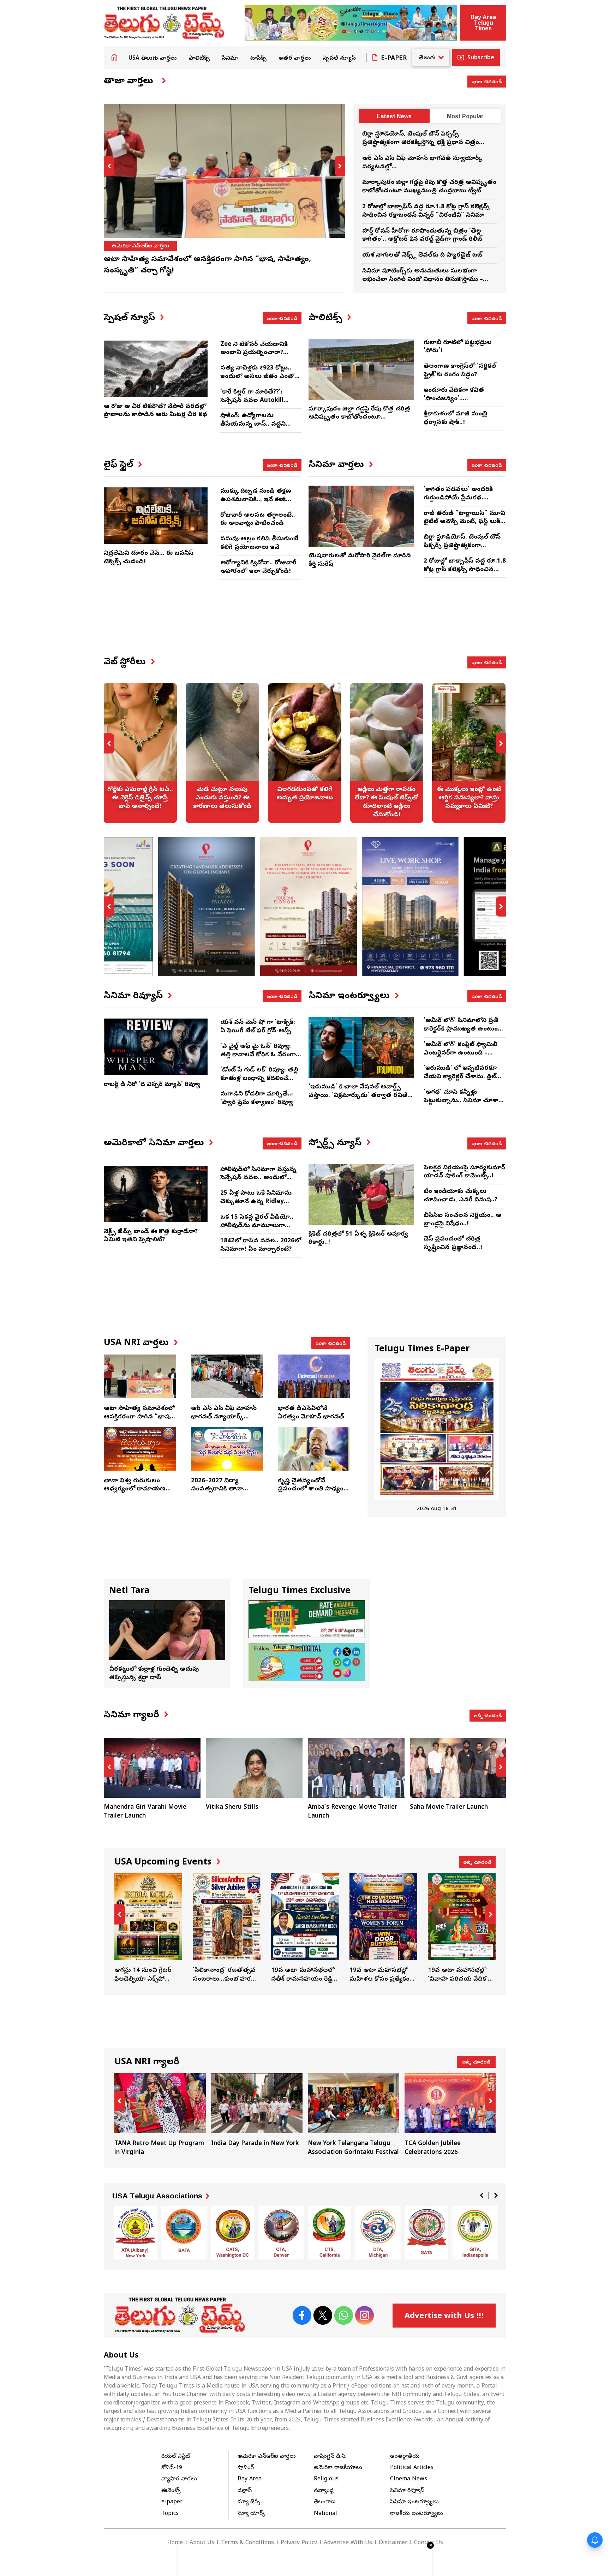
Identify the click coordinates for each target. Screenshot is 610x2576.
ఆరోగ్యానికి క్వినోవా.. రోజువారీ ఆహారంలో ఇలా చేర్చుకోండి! (258, 567)
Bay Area (250, 2479)
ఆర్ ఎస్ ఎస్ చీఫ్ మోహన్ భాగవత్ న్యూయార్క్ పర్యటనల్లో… (224, 1417)
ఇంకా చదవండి (487, 81)
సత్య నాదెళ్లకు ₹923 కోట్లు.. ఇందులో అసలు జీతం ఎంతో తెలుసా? (257, 377)
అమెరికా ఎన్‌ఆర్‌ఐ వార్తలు (267, 2457)
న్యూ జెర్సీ (249, 2502)
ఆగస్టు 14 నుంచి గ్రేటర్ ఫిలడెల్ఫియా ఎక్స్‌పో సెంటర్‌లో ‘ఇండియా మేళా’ (148, 1929)
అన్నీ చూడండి (488, 1715)
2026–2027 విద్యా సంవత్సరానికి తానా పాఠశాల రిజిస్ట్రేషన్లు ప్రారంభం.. (217, 1494)
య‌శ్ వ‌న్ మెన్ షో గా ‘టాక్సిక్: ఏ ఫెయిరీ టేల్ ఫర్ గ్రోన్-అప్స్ (258, 1027)
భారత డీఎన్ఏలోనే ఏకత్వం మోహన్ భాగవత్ (311, 1413)
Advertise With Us (348, 2543)
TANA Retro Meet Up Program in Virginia (160, 2115)
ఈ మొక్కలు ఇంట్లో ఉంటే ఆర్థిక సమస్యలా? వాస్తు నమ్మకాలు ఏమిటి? (469, 753)
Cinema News (409, 2479)
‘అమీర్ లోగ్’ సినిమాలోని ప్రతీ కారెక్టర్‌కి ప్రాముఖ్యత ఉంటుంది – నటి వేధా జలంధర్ (463, 1029)
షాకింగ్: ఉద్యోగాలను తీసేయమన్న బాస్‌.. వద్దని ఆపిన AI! (253, 424)
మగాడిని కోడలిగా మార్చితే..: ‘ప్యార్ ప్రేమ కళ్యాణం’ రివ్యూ (257, 1098)
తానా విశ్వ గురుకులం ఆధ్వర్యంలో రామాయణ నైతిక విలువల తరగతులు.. (139, 1490)
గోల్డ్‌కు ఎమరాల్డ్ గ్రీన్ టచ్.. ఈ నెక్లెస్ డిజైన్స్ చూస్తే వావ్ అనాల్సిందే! (140, 753)
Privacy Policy (299, 2543)
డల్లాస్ (245, 2491)
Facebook (302, 2315)
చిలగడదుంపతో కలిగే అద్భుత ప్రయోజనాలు (305, 753)
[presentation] (109, 166)
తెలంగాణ (325, 2502)
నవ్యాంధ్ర (324, 2491)
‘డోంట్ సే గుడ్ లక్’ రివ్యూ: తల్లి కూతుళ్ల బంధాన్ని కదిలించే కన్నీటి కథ (259, 1079)
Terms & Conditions (247, 2543)
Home (114, 57)
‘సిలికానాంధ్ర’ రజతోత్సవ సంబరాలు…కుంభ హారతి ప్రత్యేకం (227, 1929)
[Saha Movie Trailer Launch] (356, 1768)
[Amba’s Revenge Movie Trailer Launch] (254, 1768)
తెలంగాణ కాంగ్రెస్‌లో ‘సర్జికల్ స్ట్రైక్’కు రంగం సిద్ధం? (460, 371)
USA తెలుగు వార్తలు (153, 59)
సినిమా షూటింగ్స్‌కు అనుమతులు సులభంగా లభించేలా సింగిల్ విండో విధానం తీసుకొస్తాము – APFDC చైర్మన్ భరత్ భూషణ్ (423, 280)
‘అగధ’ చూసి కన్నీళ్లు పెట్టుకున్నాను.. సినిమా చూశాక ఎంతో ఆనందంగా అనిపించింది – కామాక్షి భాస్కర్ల (463, 1105)
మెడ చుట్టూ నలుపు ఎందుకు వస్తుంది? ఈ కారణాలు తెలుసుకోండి (222, 753)
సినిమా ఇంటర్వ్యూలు (414, 2502)
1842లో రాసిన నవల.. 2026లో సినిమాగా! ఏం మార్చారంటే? (261, 1245)
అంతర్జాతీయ (405, 2457)
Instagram (364, 2315)
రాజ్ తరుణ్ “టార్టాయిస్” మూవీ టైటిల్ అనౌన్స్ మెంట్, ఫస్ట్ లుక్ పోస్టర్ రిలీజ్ (464, 522)
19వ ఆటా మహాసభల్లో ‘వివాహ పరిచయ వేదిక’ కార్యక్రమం (462, 1929)
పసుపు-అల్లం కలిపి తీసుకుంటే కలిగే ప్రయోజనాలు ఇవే (259, 543)
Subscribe (481, 58)
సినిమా (230, 59)
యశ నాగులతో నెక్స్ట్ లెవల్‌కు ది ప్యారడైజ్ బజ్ (422, 255)
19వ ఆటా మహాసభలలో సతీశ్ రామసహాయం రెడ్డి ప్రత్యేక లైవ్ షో (305, 1929)
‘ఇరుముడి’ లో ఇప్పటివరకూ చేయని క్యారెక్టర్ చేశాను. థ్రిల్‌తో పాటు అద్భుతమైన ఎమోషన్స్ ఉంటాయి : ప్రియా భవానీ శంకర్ (463, 1081)
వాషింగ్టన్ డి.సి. (330, 2457)
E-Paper (394, 59)
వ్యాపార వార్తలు (179, 2479)
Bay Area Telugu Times (483, 23)
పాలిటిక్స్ (199, 59)
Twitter (323, 2315)
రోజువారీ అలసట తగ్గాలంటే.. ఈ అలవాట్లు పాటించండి (258, 520)
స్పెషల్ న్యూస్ (339, 59)
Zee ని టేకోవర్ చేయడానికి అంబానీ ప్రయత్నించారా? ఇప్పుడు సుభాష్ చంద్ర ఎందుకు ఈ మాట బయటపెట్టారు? (260, 357)
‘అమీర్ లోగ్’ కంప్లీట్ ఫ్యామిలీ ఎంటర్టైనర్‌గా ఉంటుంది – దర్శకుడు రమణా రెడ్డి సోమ (461, 1053)
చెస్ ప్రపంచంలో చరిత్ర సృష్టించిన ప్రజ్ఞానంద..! (453, 1244)
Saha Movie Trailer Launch (347, 1808)
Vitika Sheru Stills (130, 1808)
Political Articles (412, 2468)
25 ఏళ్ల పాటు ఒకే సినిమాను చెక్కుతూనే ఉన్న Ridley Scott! (256, 1202)
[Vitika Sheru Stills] (152, 1768)
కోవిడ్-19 (172, 2468)
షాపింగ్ (246, 2468)
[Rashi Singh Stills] (458, 1768)
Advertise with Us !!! (444, 2317)
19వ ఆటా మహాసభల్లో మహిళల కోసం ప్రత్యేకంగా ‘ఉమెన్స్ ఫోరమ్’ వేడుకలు (383, 1929)
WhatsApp (344, 2315)
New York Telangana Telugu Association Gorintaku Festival (354, 2115)
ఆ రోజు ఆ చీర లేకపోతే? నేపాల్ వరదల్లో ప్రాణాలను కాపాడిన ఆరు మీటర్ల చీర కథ (156, 411)
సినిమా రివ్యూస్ (407, 2491)
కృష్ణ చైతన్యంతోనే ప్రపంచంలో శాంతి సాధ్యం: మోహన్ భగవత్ (312, 1490)
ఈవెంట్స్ (171, 2491)
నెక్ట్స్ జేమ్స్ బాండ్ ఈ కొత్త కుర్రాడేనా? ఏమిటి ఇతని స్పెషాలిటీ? (151, 1236)
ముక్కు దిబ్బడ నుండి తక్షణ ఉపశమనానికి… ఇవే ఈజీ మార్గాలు (256, 500)
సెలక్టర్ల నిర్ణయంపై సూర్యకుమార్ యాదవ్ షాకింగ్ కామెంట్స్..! (464, 1172)
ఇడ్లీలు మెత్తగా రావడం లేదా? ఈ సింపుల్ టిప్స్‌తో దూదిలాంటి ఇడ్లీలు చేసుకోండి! (387, 753)
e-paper (172, 2502)
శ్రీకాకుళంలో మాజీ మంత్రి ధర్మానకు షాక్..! (455, 418)
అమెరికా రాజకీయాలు (135, 246)
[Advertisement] (305, 624)
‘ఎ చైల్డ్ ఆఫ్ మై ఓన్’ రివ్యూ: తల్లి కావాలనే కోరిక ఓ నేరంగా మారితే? (258, 1055)
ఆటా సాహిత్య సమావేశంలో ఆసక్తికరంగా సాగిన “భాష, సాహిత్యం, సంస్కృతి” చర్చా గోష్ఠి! (139, 1421)
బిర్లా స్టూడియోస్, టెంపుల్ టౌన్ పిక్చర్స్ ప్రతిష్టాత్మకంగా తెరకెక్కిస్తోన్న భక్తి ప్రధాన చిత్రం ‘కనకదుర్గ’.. (421, 143)
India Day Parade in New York (257, 2111)
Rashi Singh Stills (435, 1808)
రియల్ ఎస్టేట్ (176, 2457)
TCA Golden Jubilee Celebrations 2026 (450, 2115)
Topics (170, 2514)
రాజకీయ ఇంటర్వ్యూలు (417, 2514)
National (325, 2514)
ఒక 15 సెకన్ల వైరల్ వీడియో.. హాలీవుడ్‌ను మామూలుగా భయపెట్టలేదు (257, 1226)
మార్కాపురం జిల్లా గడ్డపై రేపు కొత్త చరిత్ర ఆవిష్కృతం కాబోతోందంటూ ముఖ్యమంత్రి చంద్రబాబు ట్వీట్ (429, 187)
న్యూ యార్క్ (252, 2514)
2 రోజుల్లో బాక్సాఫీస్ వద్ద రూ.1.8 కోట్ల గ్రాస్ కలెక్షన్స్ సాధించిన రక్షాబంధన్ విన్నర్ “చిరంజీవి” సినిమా (426, 211)
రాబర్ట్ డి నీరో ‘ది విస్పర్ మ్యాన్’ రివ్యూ (152, 1085)
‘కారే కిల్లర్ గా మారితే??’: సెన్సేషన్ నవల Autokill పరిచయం (252, 401)
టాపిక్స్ (258, 59)
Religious (326, 2479)
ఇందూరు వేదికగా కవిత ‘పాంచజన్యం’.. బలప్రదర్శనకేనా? (454, 399)
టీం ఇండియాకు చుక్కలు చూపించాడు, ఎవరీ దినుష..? (461, 1196)
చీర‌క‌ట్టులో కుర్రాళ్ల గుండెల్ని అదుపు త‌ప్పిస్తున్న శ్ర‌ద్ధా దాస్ (154, 1674)
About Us (202, 2543)
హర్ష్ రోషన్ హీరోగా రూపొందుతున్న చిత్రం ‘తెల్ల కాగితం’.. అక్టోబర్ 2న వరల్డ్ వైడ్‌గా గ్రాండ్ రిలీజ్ (422, 236)
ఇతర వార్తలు (295, 59)
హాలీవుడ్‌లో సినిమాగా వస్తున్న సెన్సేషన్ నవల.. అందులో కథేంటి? (258, 1178)
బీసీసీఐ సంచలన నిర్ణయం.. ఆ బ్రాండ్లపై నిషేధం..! (462, 1220)
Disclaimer (393, 2543)
